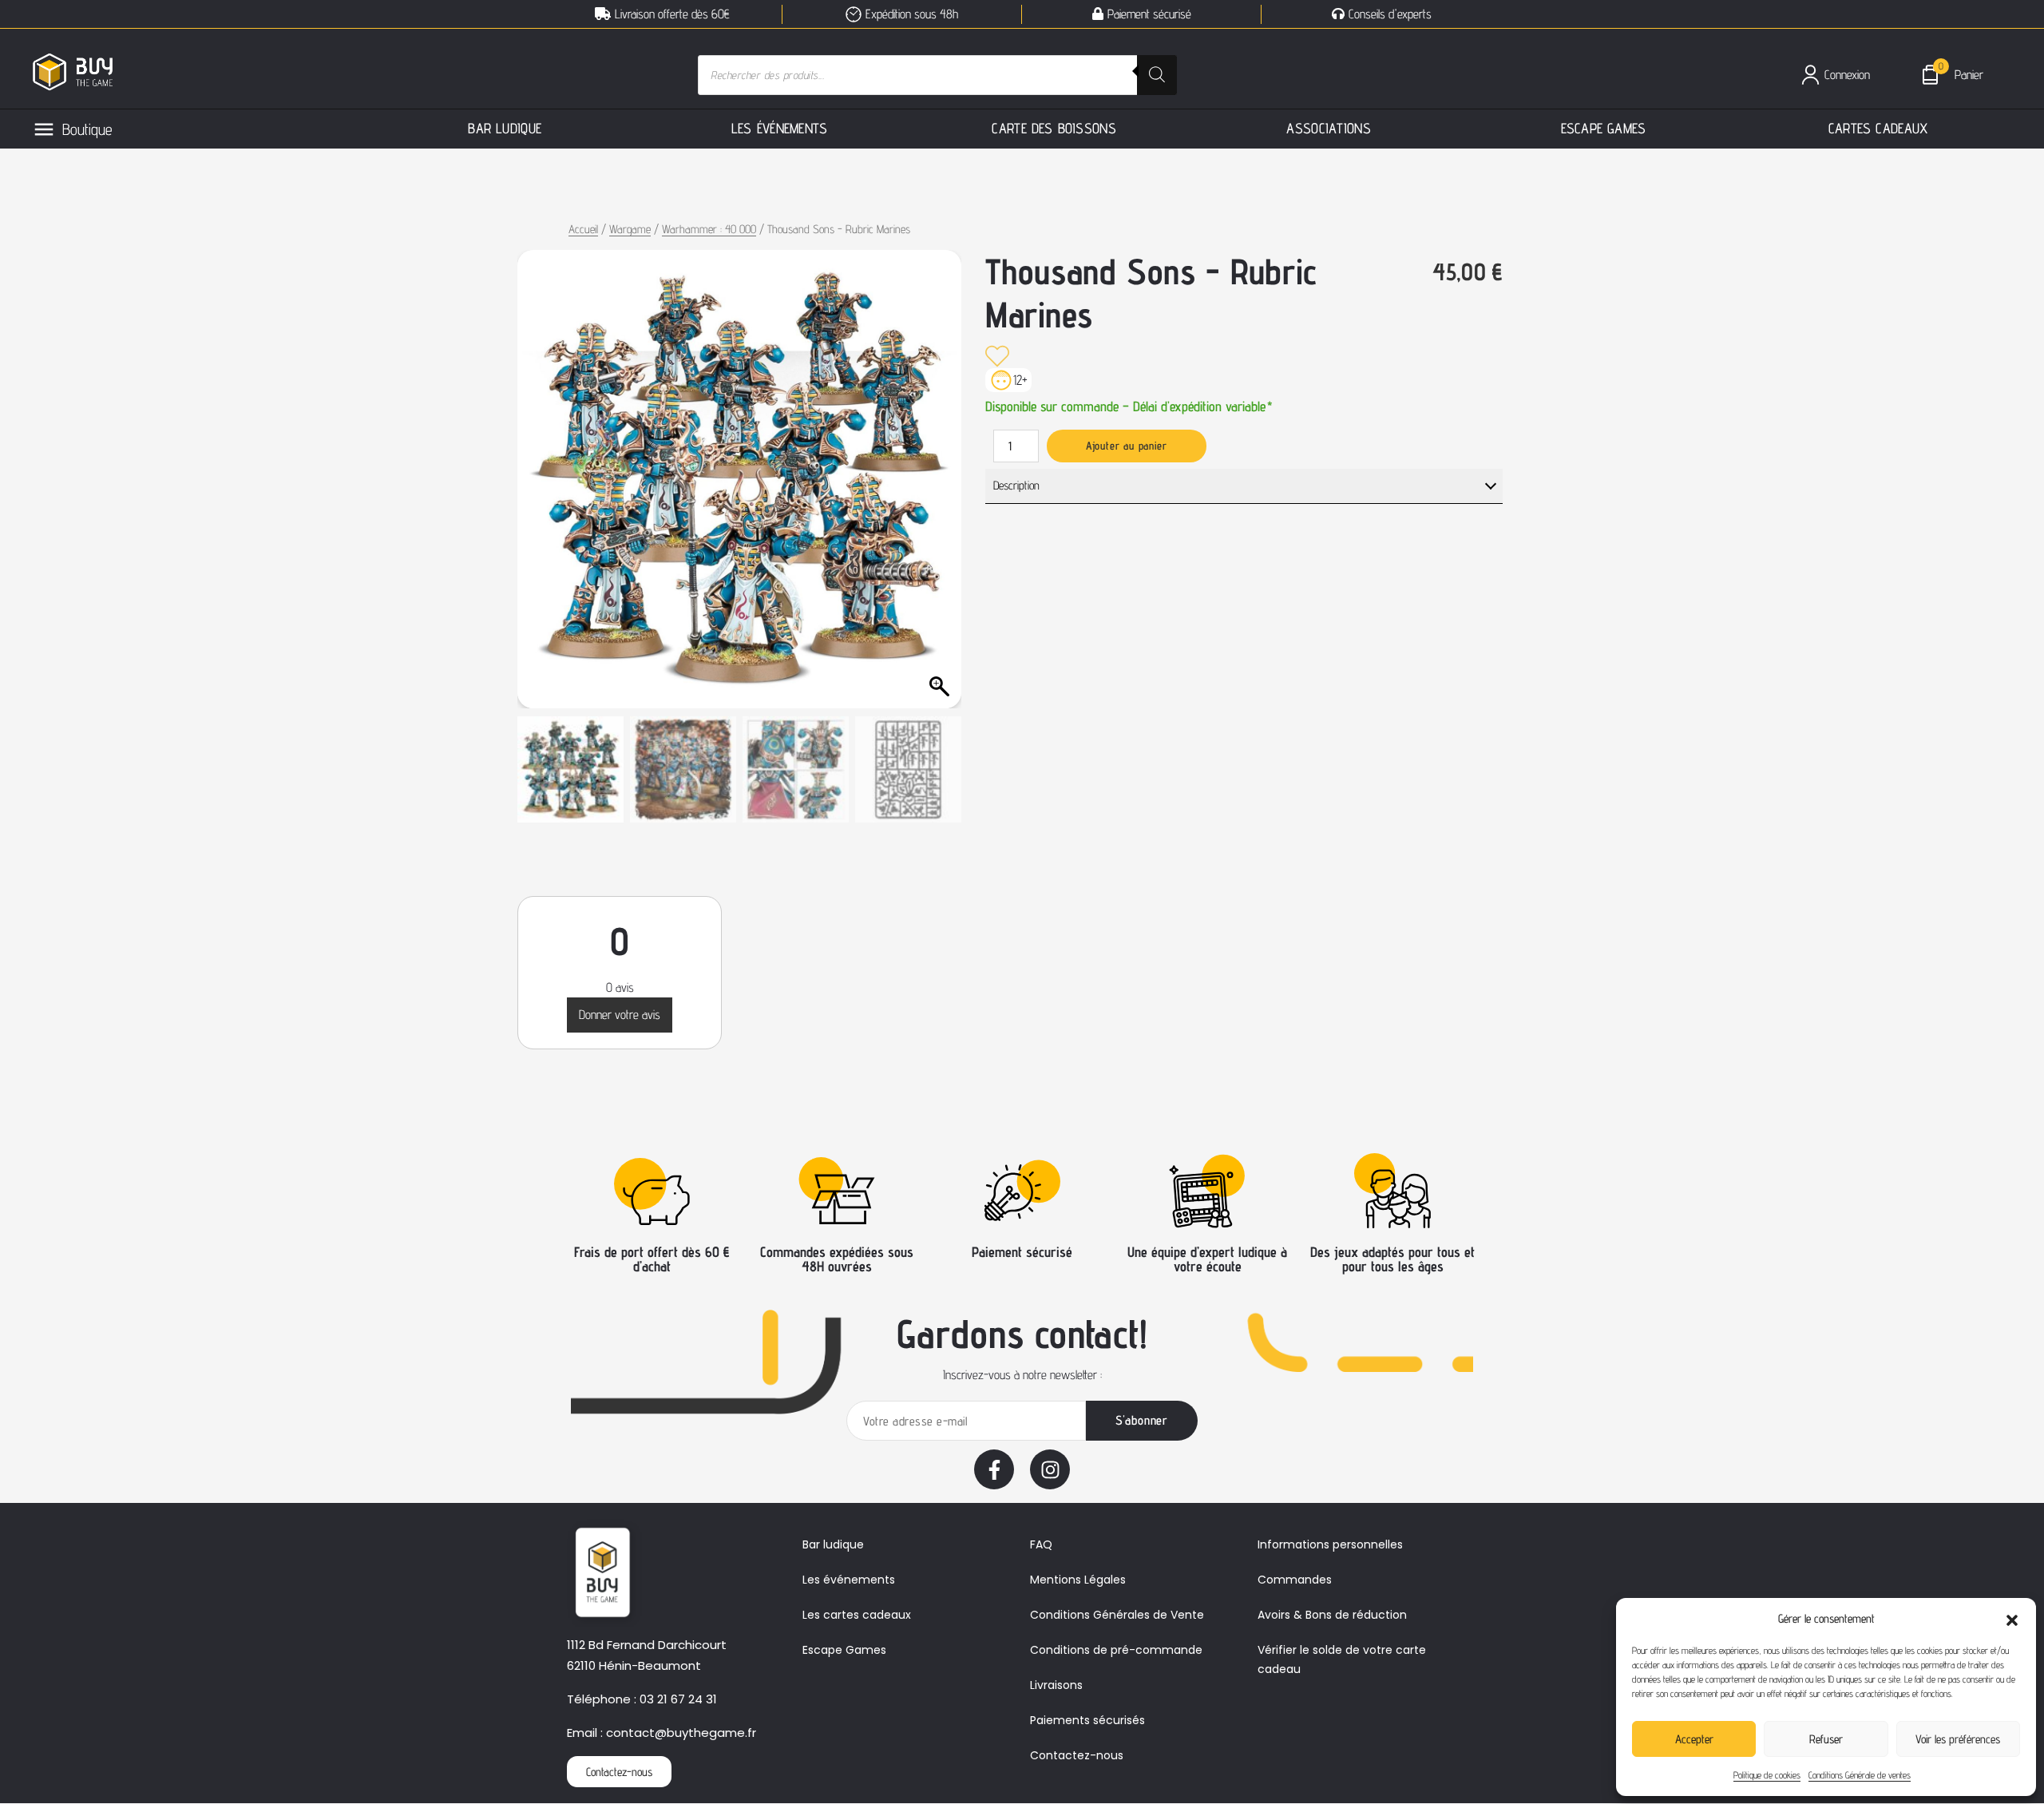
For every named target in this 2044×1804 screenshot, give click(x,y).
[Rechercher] (1157, 75)
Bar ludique (833, 1544)
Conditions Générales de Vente (1117, 1615)
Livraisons (1056, 1685)
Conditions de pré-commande (1116, 1650)
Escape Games (844, 1650)
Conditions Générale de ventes (1860, 1775)
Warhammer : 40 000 (709, 229)
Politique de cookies (1767, 1775)
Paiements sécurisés (1087, 1720)
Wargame (630, 229)
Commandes (1295, 1580)
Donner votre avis (620, 1015)
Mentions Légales (1078, 1580)
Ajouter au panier (1127, 446)
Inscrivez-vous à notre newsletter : (1022, 1375)
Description (1016, 485)
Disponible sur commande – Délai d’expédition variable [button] (1129, 405)
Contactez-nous (1077, 1755)
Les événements (849, 1580)
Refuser (1826, 1739)
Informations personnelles (1330, 1544)
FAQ (1041, 1544)
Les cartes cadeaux (857, 1615)
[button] (2012, 1619)
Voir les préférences (1958, 1739)
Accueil (583, 229)
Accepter (1694, 1739)
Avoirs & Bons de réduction (1332, 1615)
